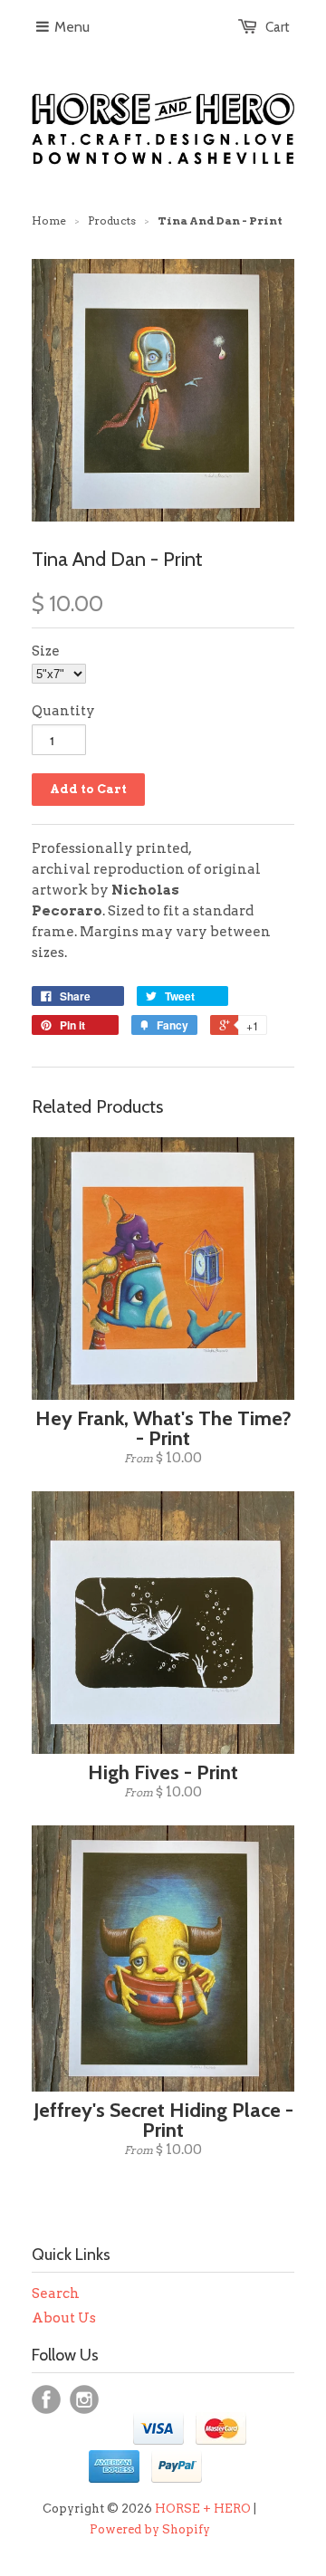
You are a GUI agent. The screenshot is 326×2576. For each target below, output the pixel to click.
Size (46, 651)
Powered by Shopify (150, 2529)
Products (112, 220)
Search (56, 2294)
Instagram (84, 2399)
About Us (64, 2318)
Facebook (46, 2399)
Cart (278, 27)
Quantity (63, 711)
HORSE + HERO (203, 2509)
